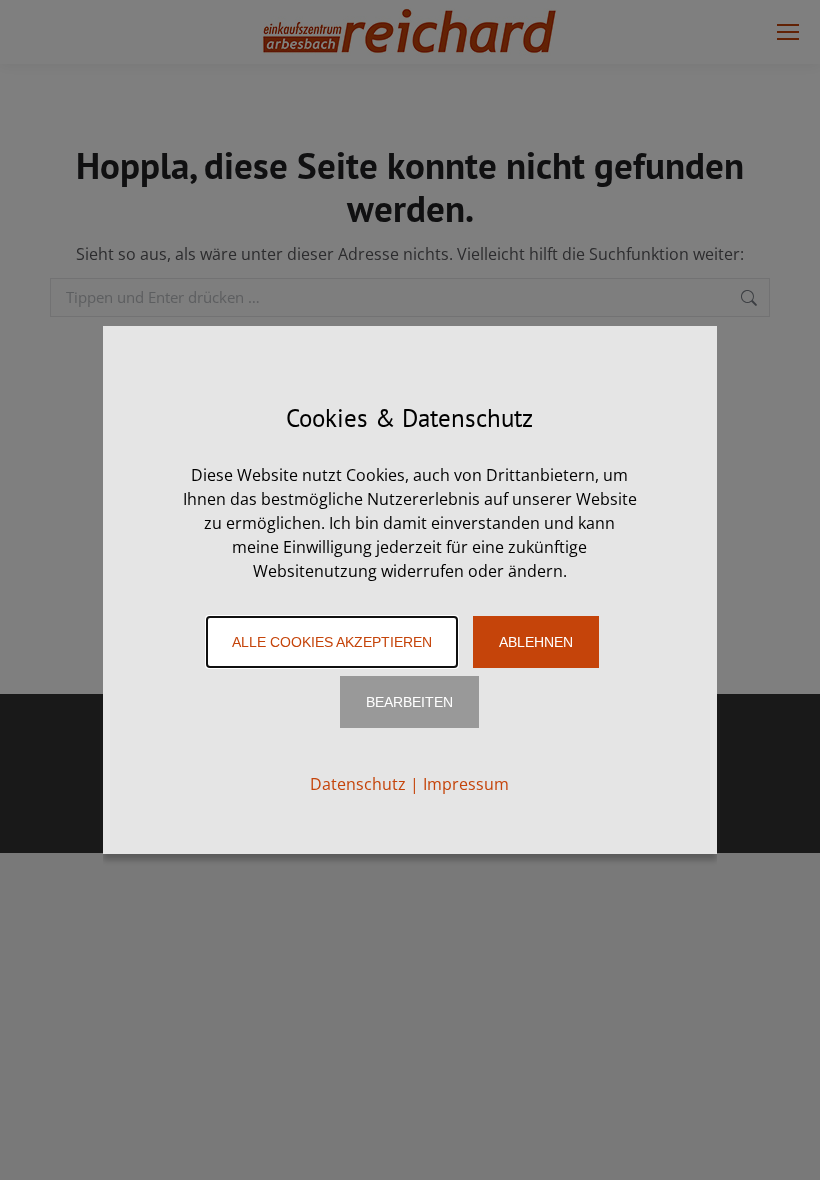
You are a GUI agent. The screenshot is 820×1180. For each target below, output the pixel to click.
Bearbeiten (409, 702)
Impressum (466, 784)
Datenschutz (358, 784)
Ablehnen (536, 642)
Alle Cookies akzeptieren (332, 642)
